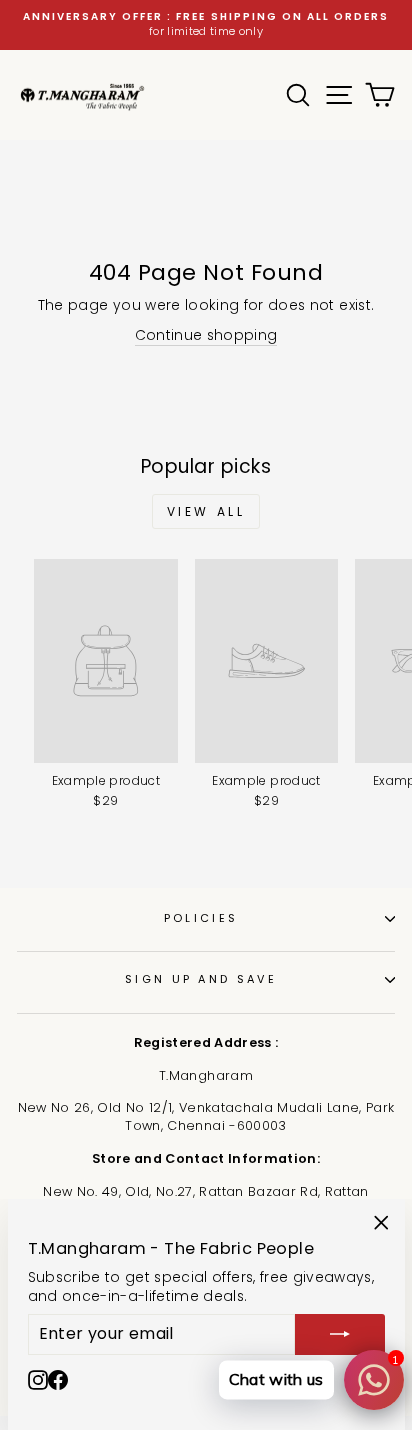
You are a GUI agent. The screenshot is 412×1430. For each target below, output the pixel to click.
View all (206, 511)
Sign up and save (201, 979)
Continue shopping (206, 335)
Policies (201, 918)
